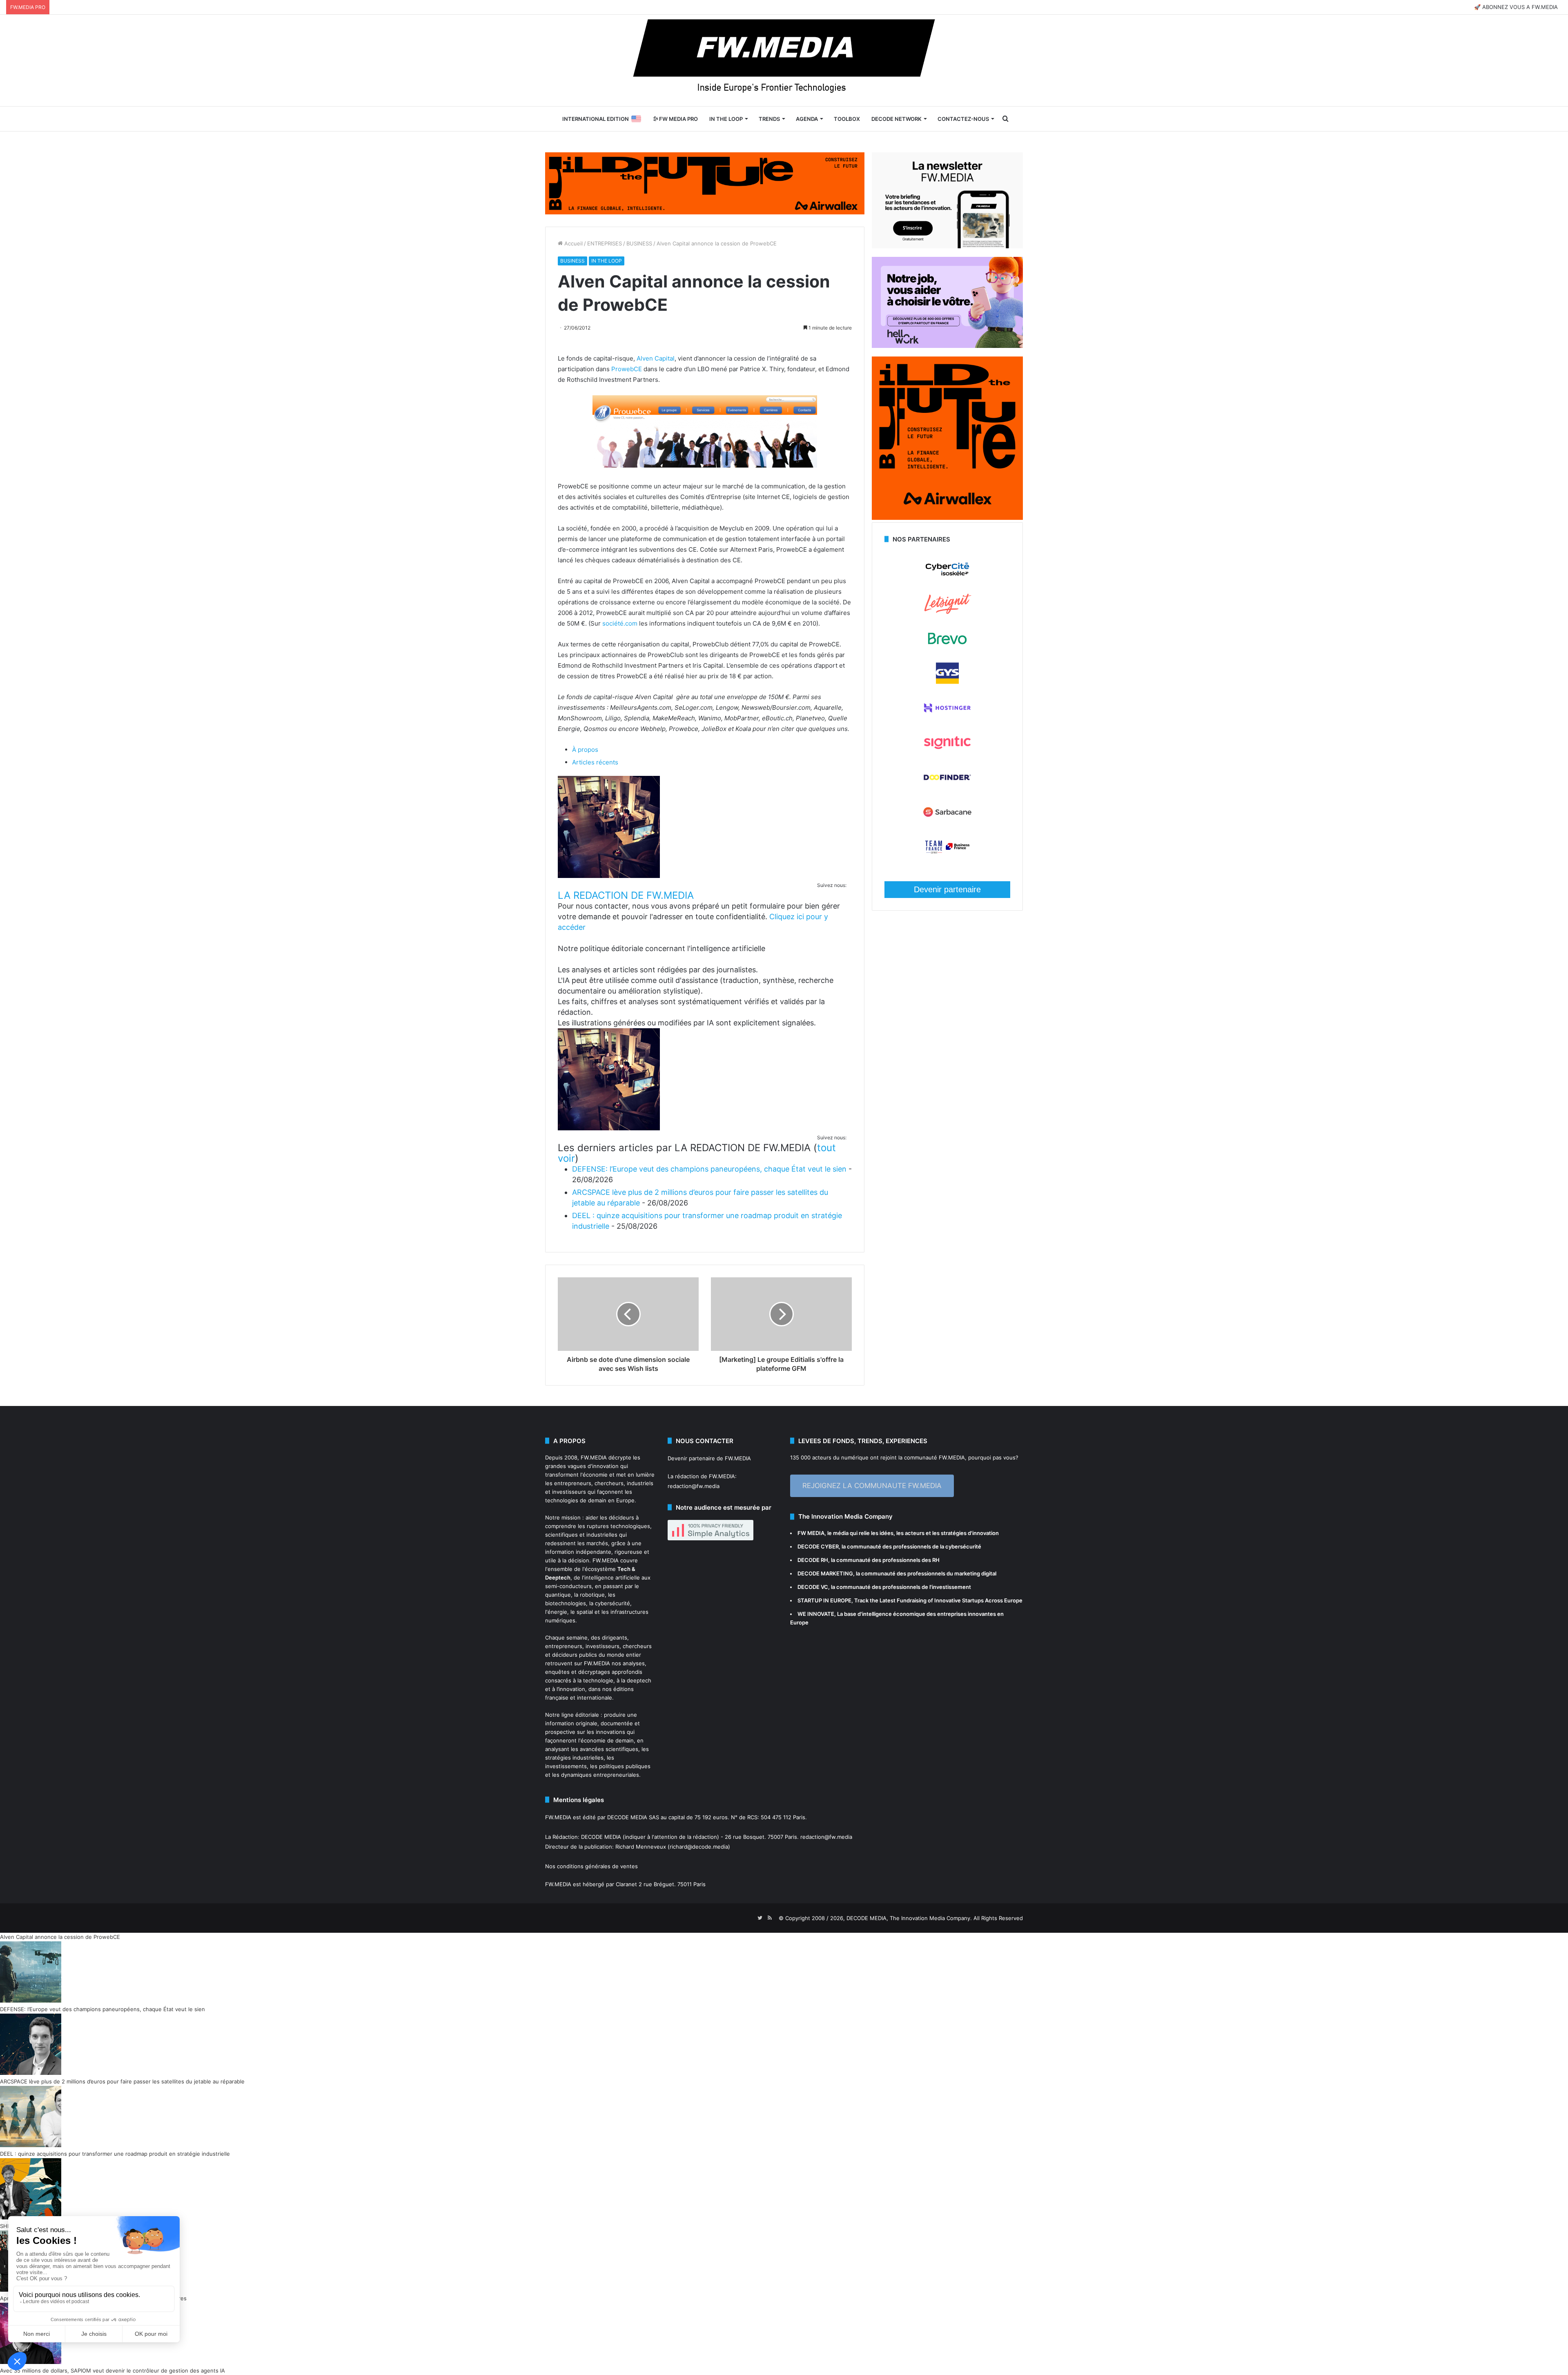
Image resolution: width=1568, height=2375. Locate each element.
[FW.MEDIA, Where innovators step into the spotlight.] (784, 60)
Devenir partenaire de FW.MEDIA (709, 1458)
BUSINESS (639, 243)
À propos (585, 750)
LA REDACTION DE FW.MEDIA (626, 895)
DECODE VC (813, 1587)
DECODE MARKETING (825, 1573)
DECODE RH (813, 1560)
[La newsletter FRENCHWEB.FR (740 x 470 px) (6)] (947, 246)
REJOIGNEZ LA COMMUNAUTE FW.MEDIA (872, 1486)
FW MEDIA (811, 1533)
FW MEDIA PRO (678, 119)
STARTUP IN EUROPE (824, 1600)
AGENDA (807, 119)
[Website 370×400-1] (947, 518)
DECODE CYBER (818, 1546)
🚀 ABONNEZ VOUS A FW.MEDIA (1516, 7)
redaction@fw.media (694, 1486)
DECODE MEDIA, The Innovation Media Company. (909, 1918)
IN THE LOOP (726, 119)
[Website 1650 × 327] (705, 183)
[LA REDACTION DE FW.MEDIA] (609, 876)
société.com (620, 623)
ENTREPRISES (605, 243)
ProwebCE (627, 369)
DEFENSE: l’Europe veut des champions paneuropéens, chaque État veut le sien (709, 1169)
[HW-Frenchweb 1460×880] (947, 346)
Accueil (573, 243)
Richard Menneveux (641, 1847)
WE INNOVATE (816, 1614)
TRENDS (769, 119)
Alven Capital (655, 358)
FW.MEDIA (594, 1457)
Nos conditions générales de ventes (591, 1866)
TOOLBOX (847, 119)
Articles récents (595, 762)
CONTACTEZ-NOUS (963, 119)
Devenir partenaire (947, 889)
